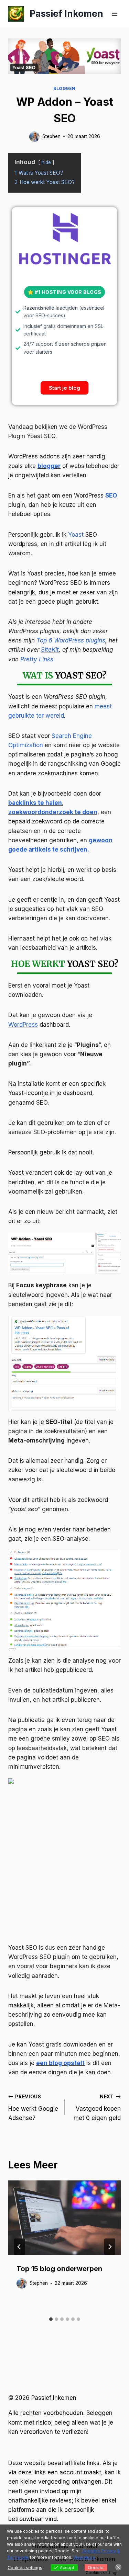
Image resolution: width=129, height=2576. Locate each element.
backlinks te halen (35, 803)
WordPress (23, 1025)
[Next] (110, 2247)
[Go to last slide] (19, 2247)
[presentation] (64, 2218)
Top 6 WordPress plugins (71, 640)
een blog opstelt (60, 2063)
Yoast (76, 535)
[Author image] (34, 137)
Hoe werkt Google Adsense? (33, 2108)
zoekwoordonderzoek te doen (53, 812)
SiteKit (50, 650)
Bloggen (64, 88)
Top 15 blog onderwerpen (59, 2269)
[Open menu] (114, 14)
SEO (111, 495)
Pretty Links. (38, 659)
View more (84, 2557)
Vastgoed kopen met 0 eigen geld (97, 2108)
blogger (49, 466)
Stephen (51, 136)
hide (46, 162)
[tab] (51, 2319)
